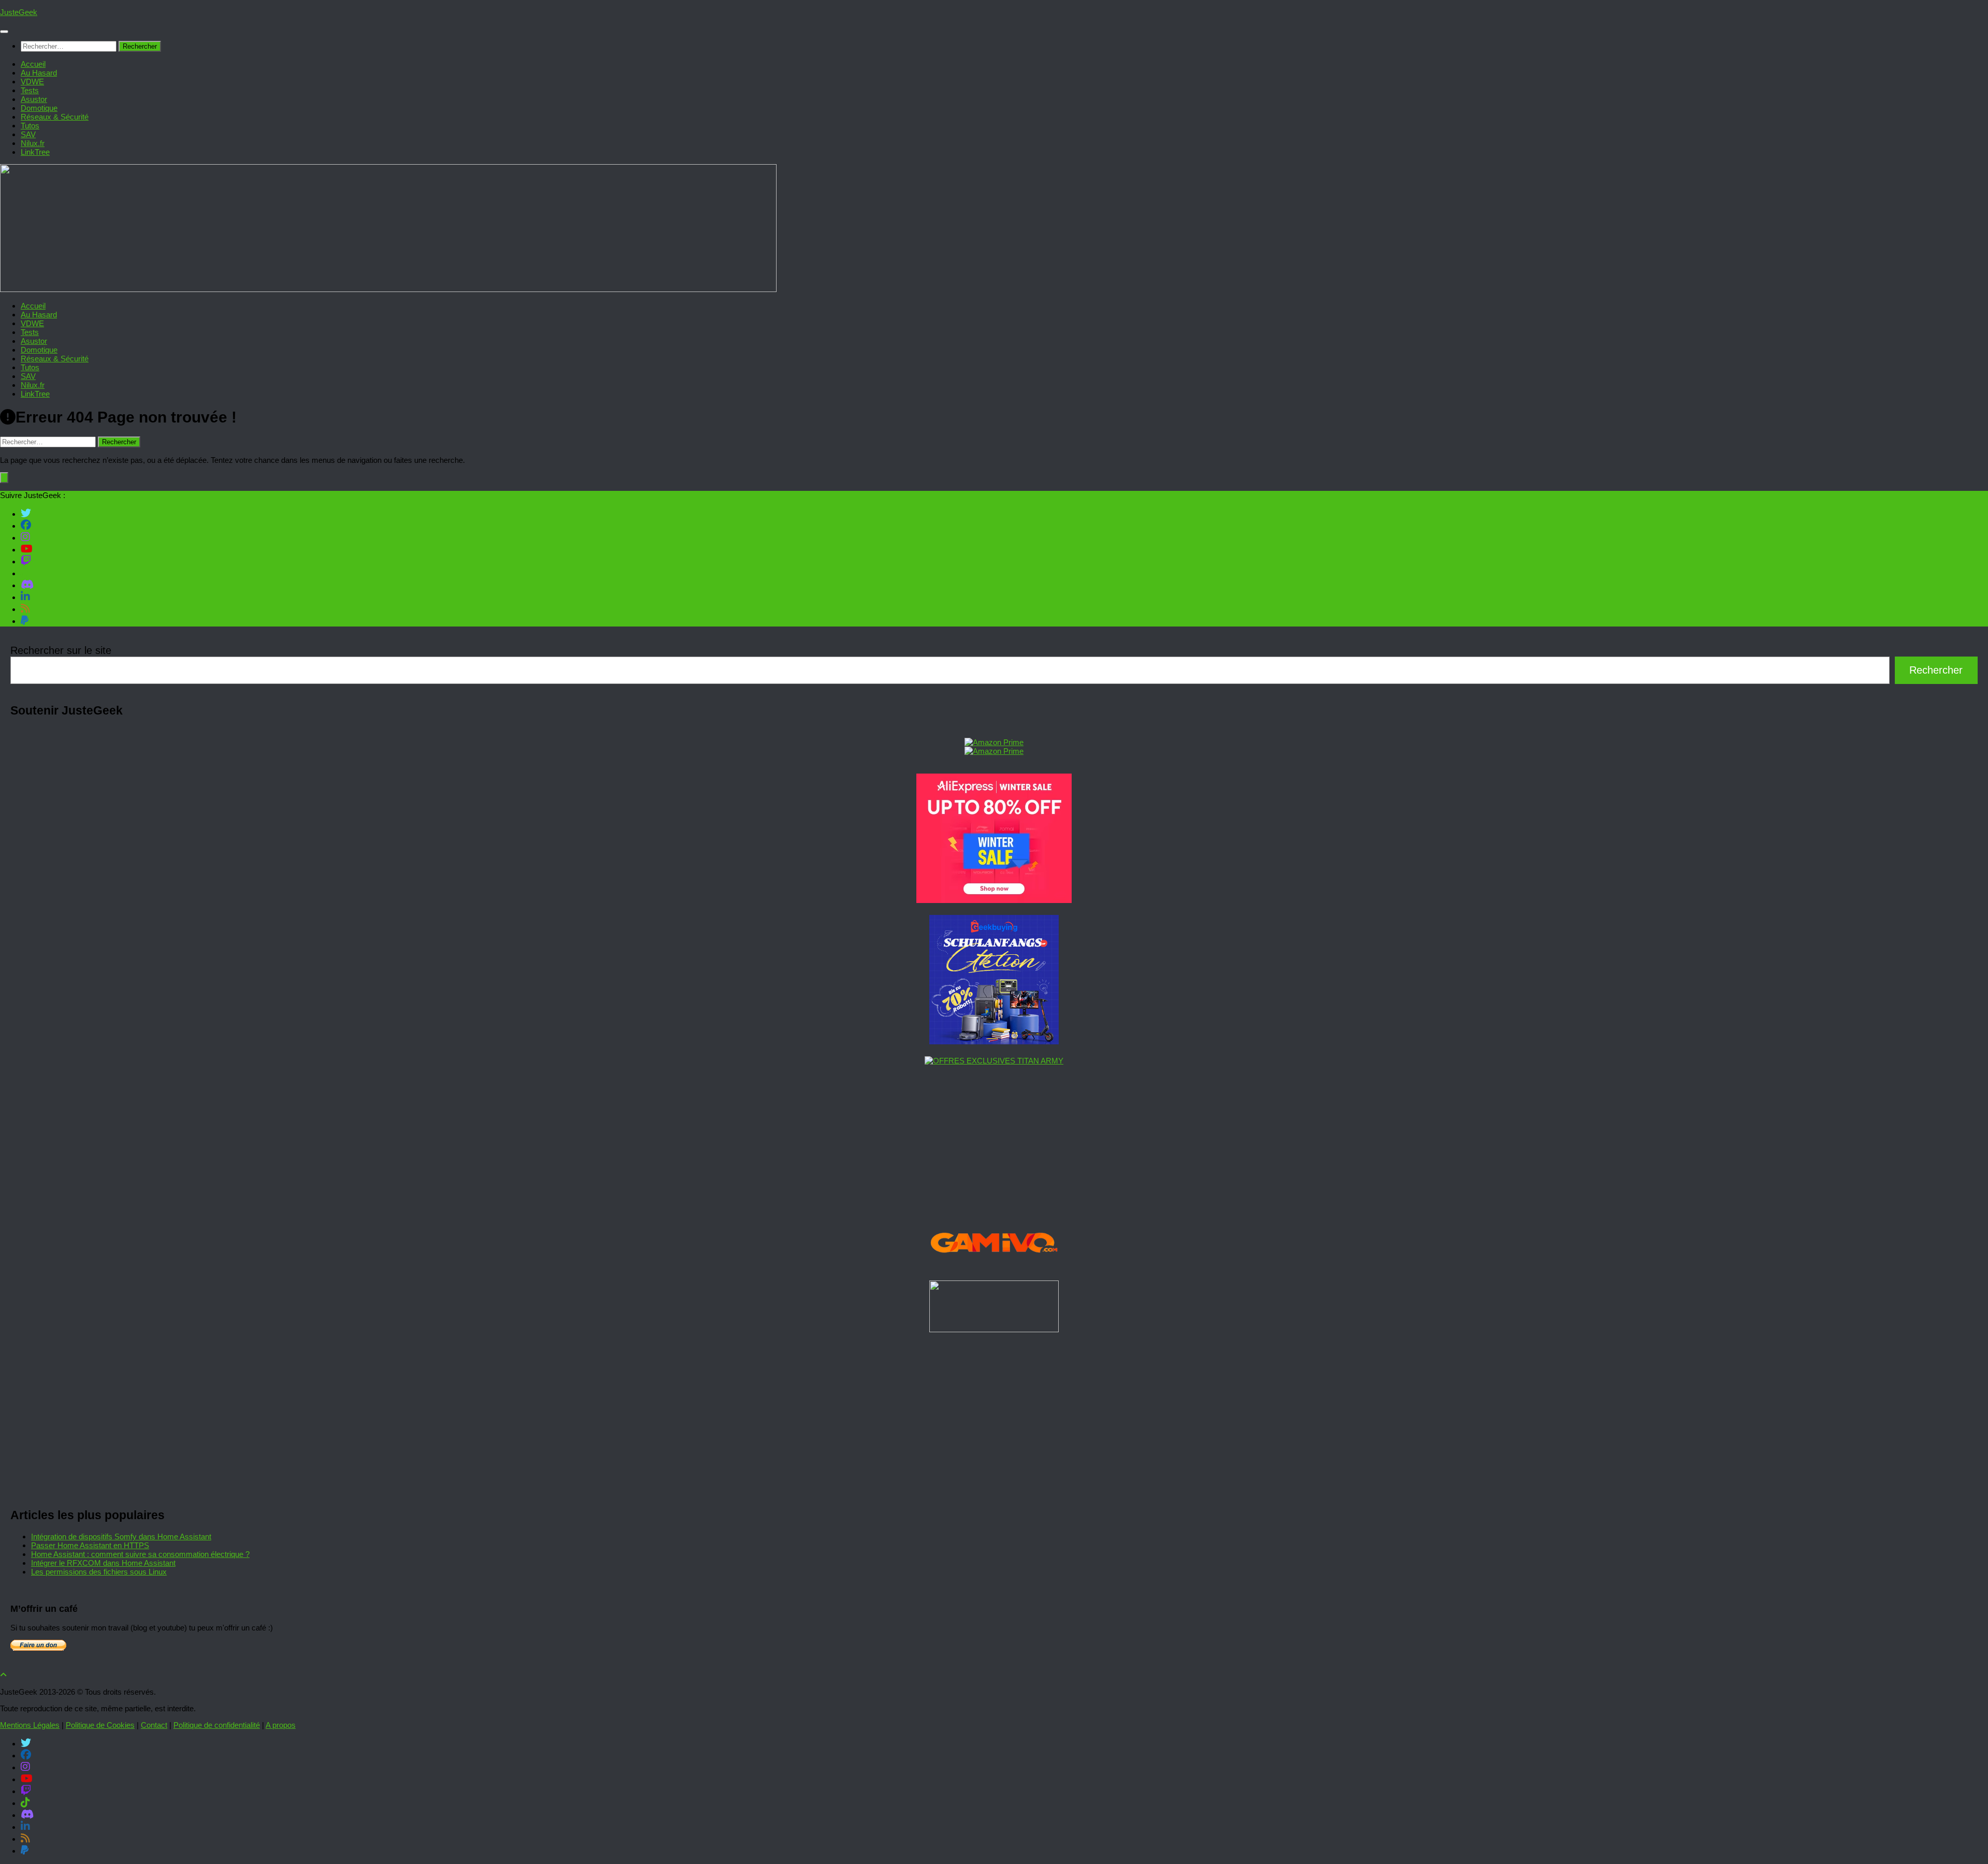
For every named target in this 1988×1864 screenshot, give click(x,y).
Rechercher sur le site (61, 650)
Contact (154, 1725)
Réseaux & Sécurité (55, 117)
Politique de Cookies (100, 1725)
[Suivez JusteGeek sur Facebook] (26, 525)
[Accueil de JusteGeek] (388, 289)
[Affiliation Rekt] (994, 1329)
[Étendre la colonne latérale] (4, 478)
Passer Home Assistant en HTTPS (90, 1545)
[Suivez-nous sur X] (26, 513)
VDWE (32, 82)
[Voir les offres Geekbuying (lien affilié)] (994, 1042)
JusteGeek (19, 12)
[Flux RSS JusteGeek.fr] (25, 608)
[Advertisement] (321, 1417)
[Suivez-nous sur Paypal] (25, 620)
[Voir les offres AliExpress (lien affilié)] (994, 900)
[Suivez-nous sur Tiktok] (25, 573)
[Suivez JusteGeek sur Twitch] (26, 561)
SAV (28, 134)
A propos (281, 1725)
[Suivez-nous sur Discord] (27, 585)
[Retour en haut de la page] (3, 1675)
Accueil (33, 64)
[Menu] (4, 32)
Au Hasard (39, 73)
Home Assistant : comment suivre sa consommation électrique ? (140, 1554)
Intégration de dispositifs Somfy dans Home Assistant (121, 1537)
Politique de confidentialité (217, 1725)
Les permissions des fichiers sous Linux (99, 1572)
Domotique (39, 108)
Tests (30, 90)
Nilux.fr (33, 143)
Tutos (30, 126)
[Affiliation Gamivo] (994, 1266)
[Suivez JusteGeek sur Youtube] (27, 549)
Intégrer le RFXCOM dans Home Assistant (103, 1563)
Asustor (34, 99)
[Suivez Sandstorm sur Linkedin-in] (25, 596)
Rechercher (1936, 670)
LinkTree (35, 152)
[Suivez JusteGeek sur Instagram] (25, 537)
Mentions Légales (30, 1725)
